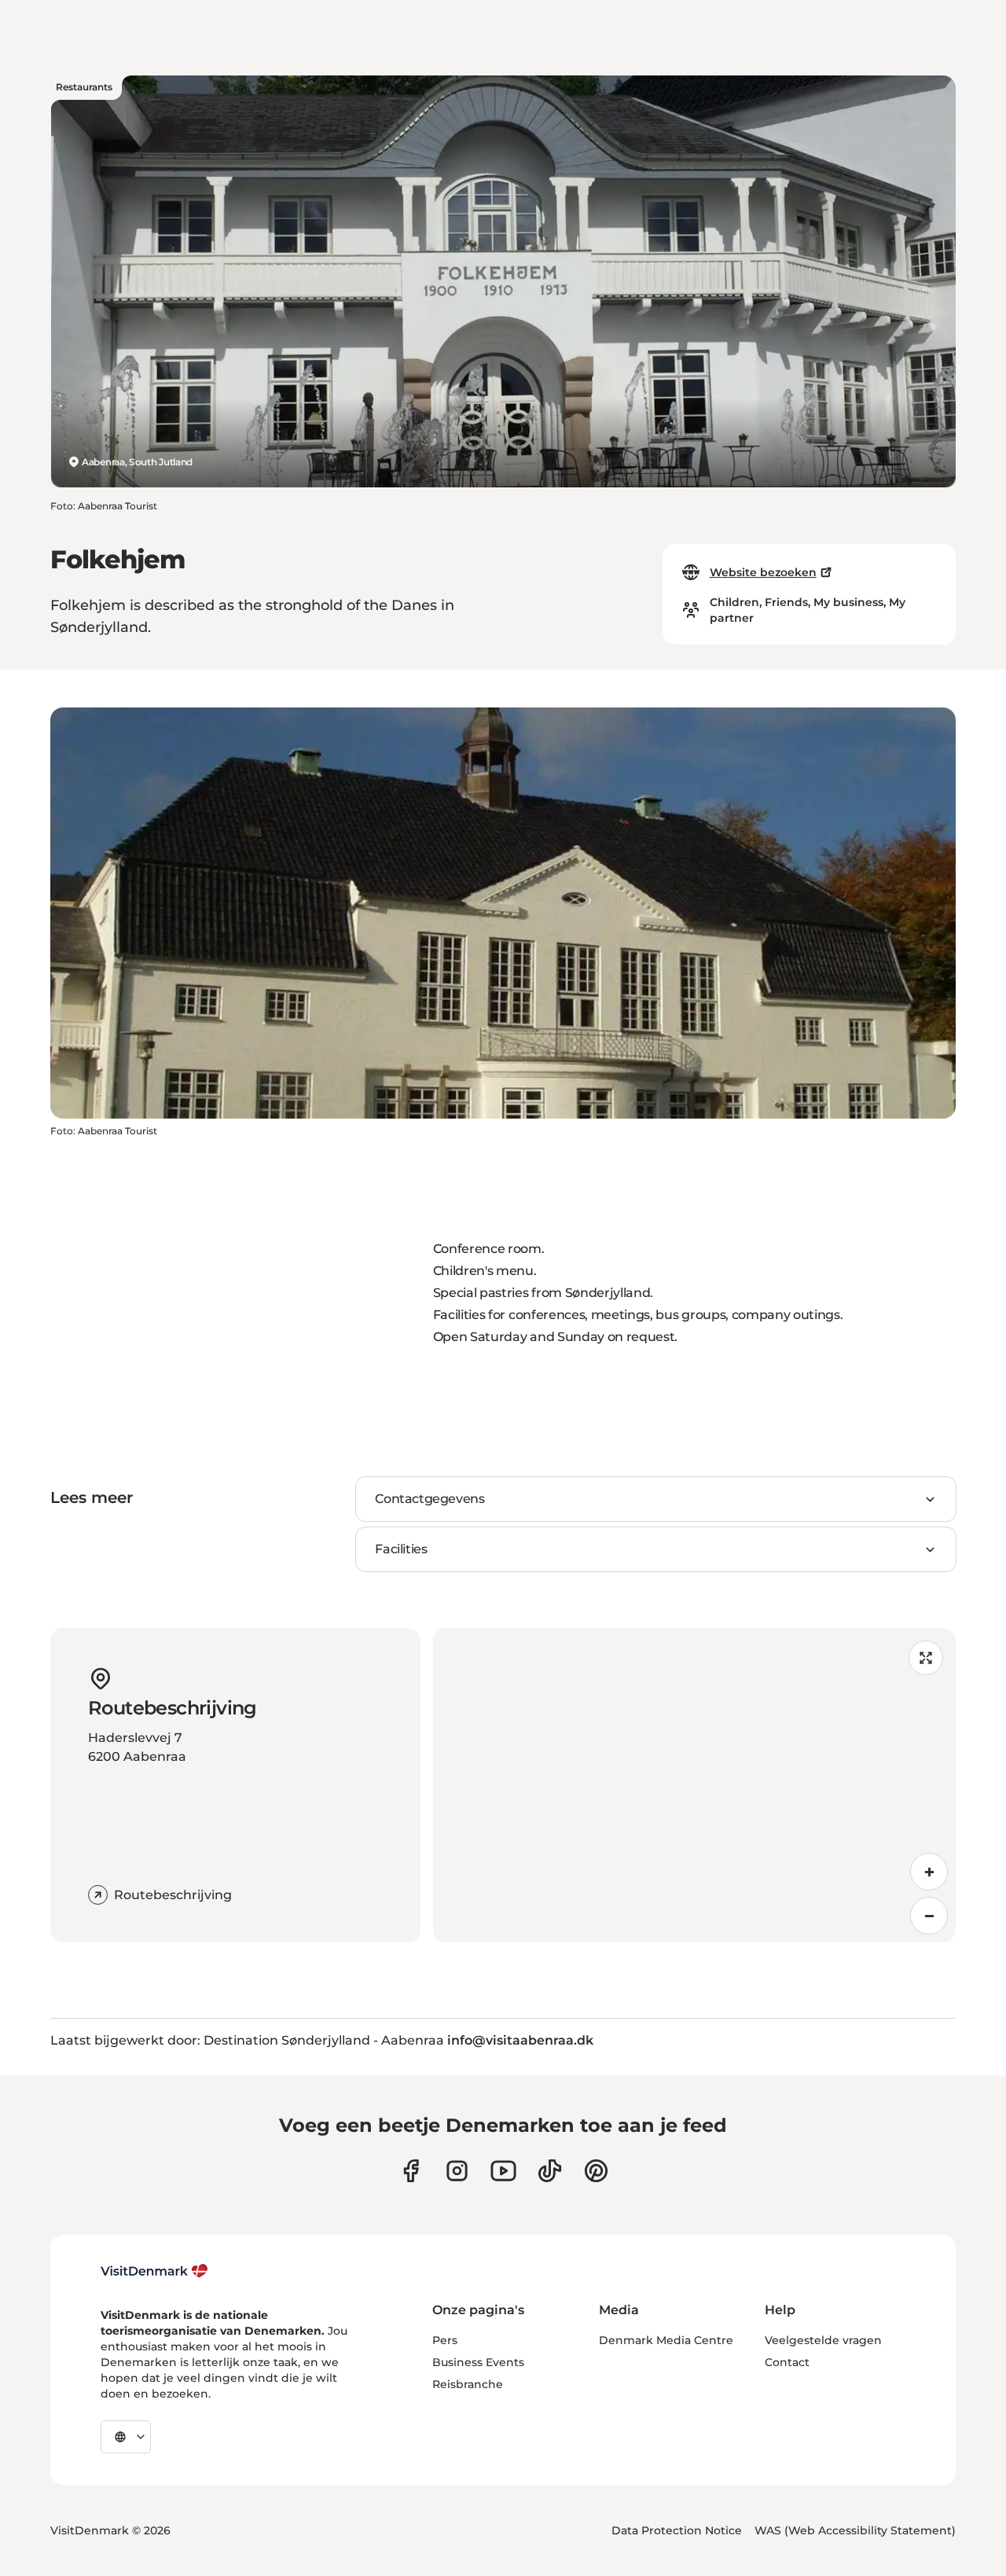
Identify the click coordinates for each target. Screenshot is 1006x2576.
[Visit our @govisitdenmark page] (550, 2171)
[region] (694, 1785)
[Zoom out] (929, 1916)
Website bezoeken (763, 572)
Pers (445, 2340)
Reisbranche (468, 2384)
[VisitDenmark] (154, 2271)
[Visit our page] (457, 2171)
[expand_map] (926, 1658)
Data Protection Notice (677, 2530)
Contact (787, 2362)
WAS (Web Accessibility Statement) (855, 2530)
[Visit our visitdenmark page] (503, 2171)
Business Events (478, 2362)
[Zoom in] (929, 1872)
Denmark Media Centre (666, 2340)
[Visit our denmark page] (411, 2171)
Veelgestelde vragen (823, 2340)
